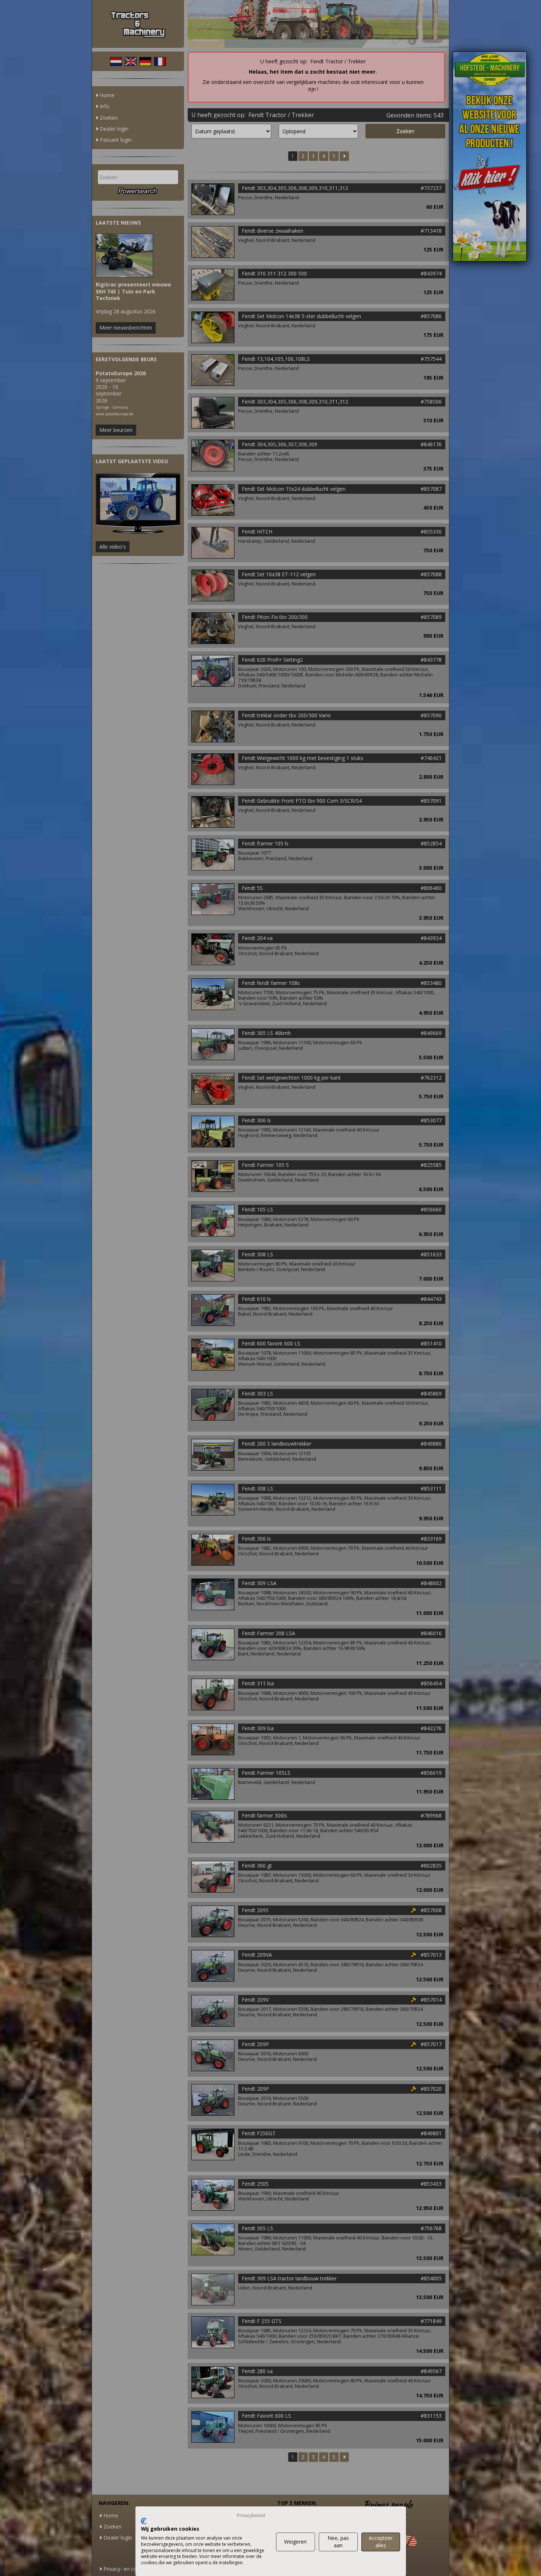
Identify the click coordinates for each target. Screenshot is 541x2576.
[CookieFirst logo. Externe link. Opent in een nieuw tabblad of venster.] (144, 2521)
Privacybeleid (251, 2515)
